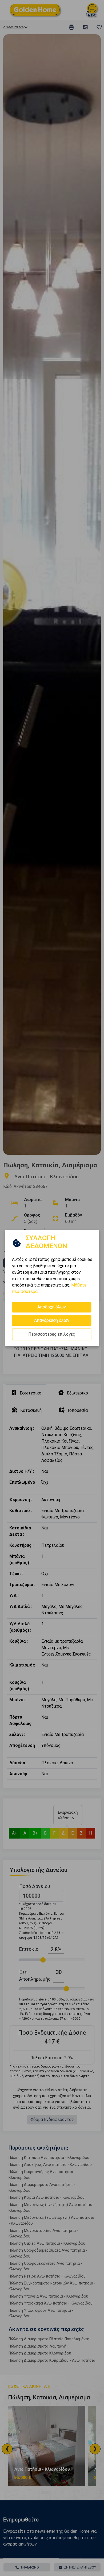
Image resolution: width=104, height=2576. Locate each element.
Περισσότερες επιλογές (52, 1334)
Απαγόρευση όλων (52, 1320)
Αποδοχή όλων (52, 1307)
